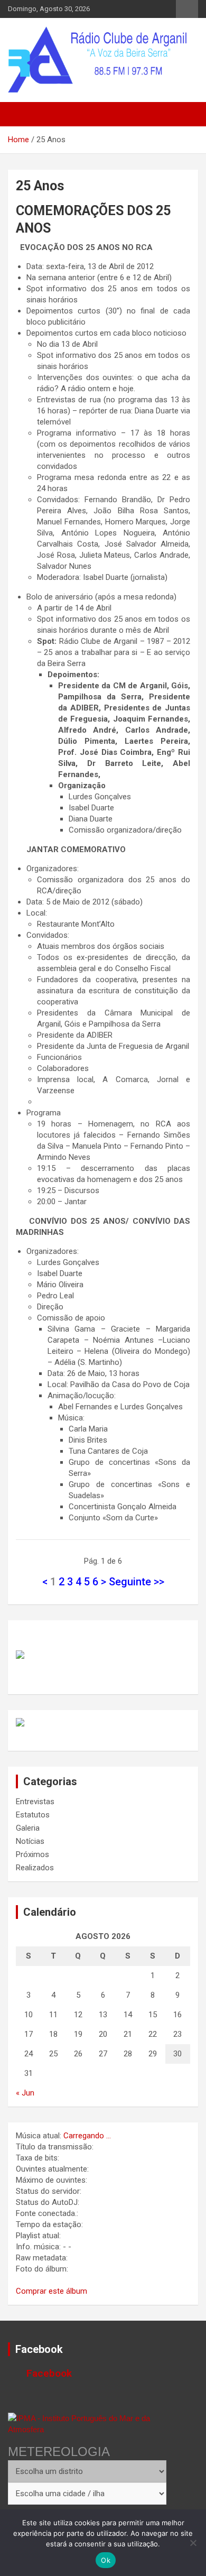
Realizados (35, 1868)
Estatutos (33, 1815)
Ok (106, 2560)
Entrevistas (35, 1802)
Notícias (30, 1841)
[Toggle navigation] (21, 114)
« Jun (25, 2093)
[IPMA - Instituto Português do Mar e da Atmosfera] (87, 2424)
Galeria (28, 1828)
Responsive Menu (187, 9)
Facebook (39, 2349)
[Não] (193, 2543)
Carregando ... (87, 2136)
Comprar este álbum (51, 2291)
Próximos (32, 1854)
